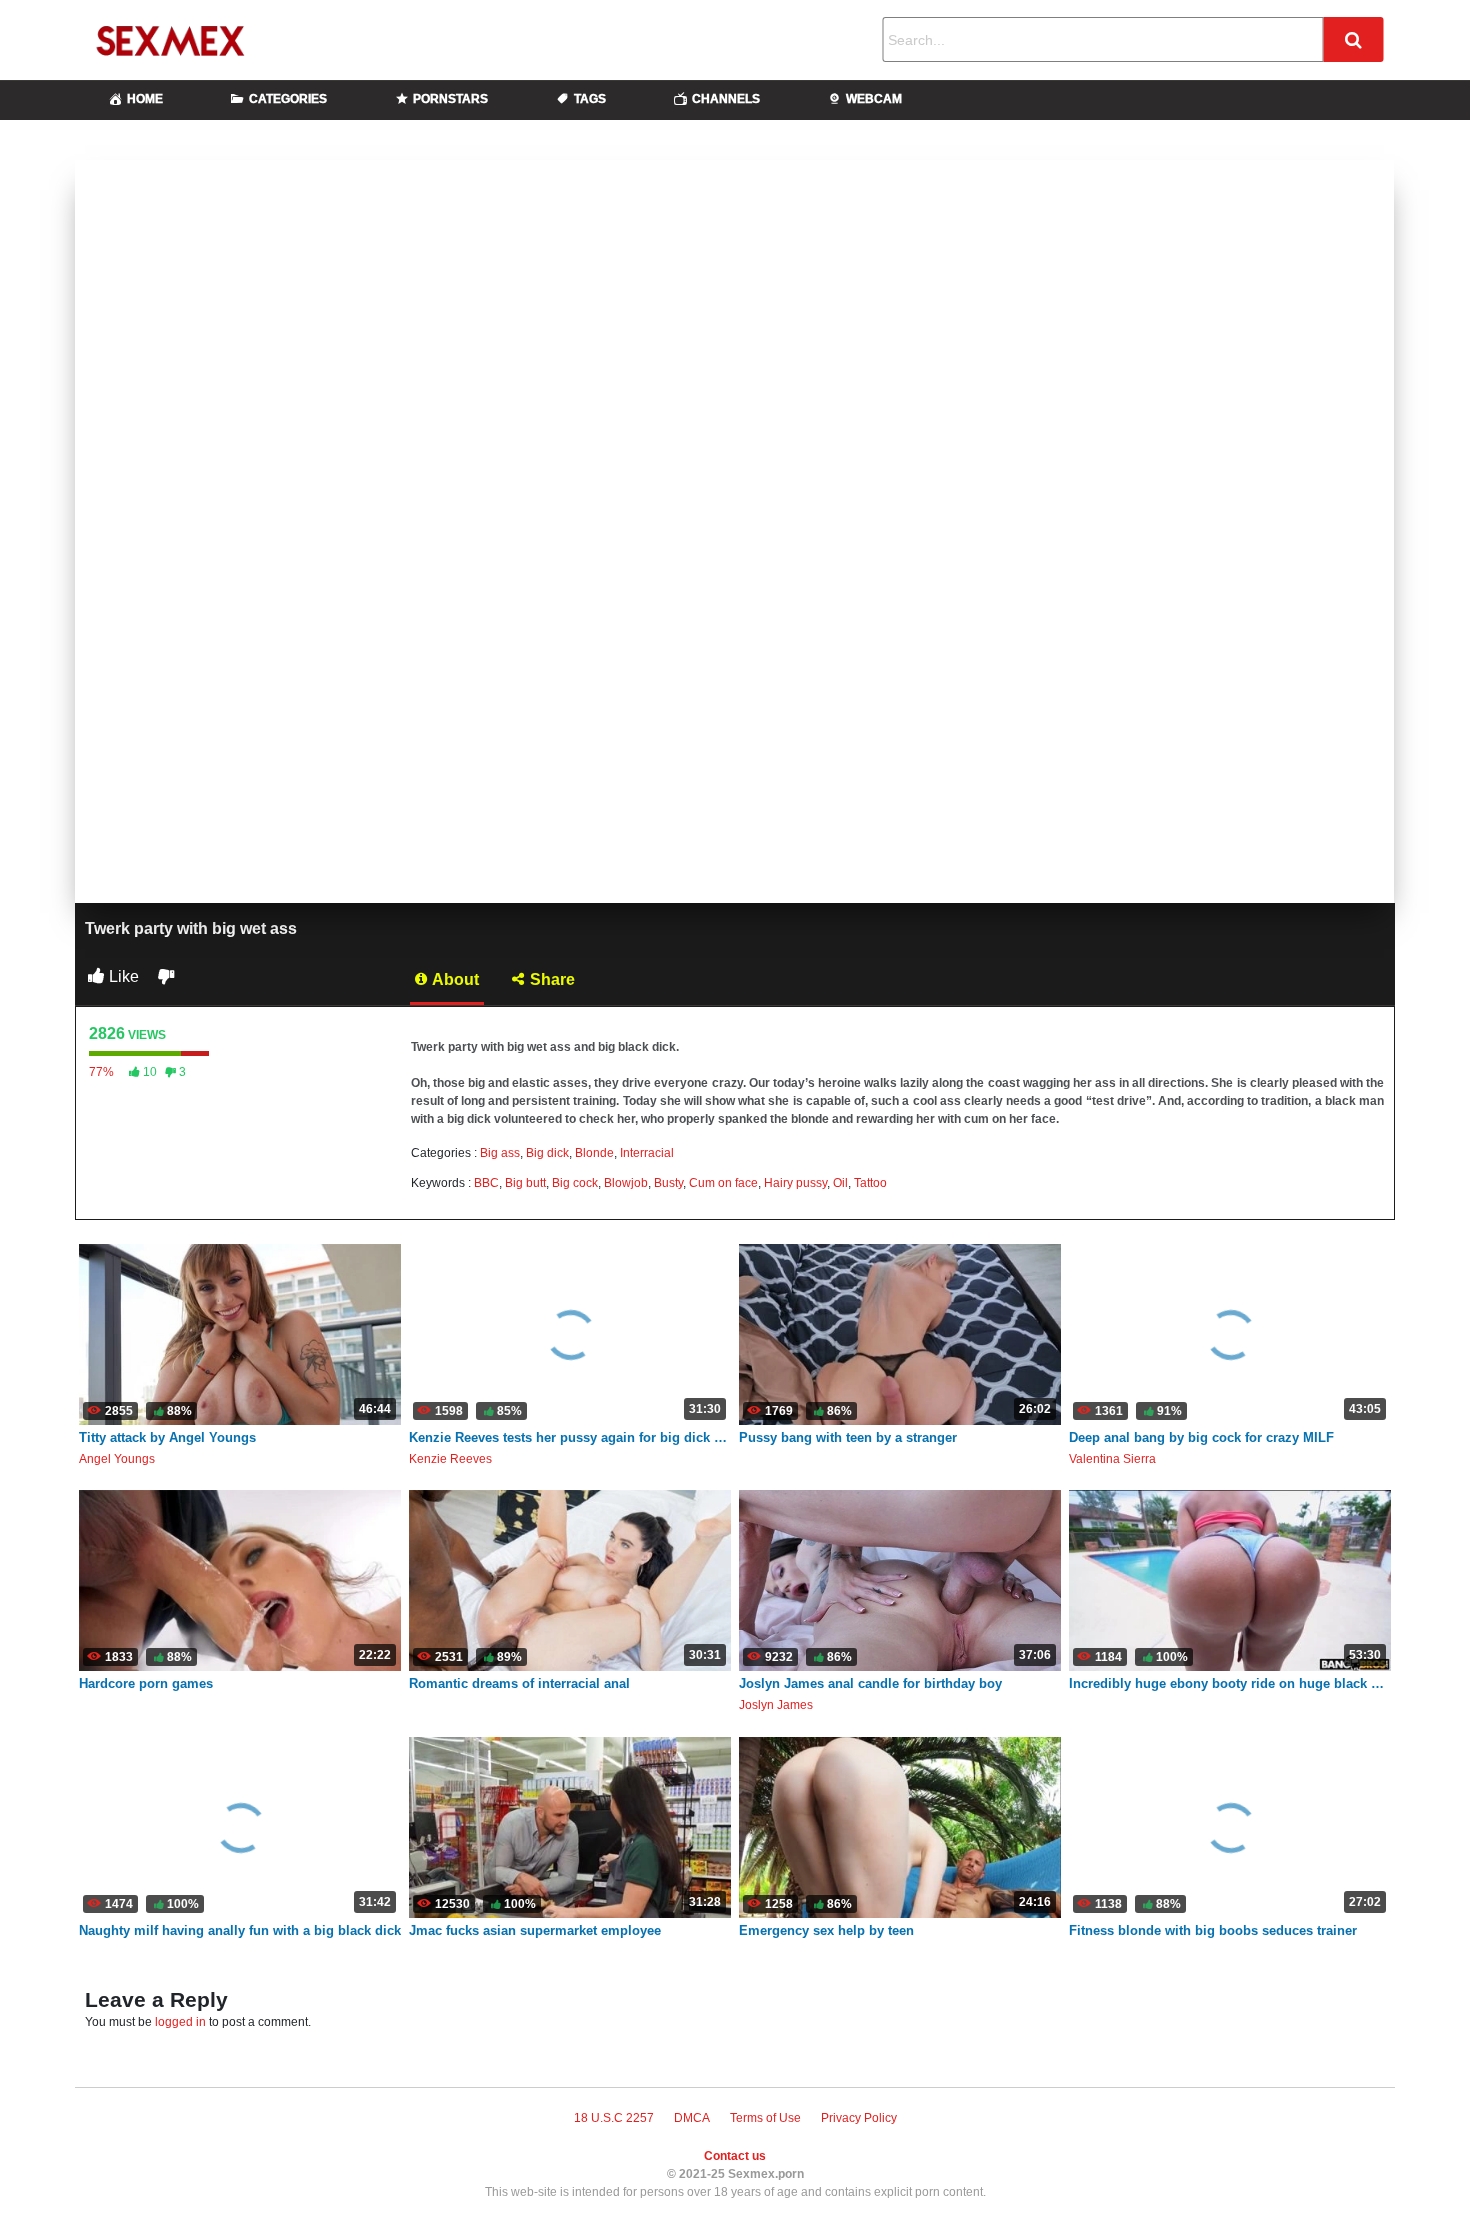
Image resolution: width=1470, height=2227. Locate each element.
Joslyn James (776, 1705)
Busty (668, 1183)
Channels (726, 99)
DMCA (692, 2118)
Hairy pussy (795, 1183)
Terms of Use (765, 2118)
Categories (288, 99)
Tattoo (870, 1183)
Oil (840, 1183)
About (454, 979)
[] (1353, 39)
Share (550, 979)
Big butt (525, 1183)
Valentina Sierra (1112, 1459)
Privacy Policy (859, 2118)
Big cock (575, 1183)
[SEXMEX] (190, 40)
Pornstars (450, 99)
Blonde (594, 1153)
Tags (590, 99)
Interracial (647, 1153)
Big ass (500, 1153)
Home (145, 99)
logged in (180, 2022)
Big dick (547, 1153)
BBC (486, 1183)
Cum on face (723, 1183)
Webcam (874, 99)
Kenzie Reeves (450, 1459)
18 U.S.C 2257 (614, 2118)
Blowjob (626, 1183)
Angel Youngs (117, 1459)
